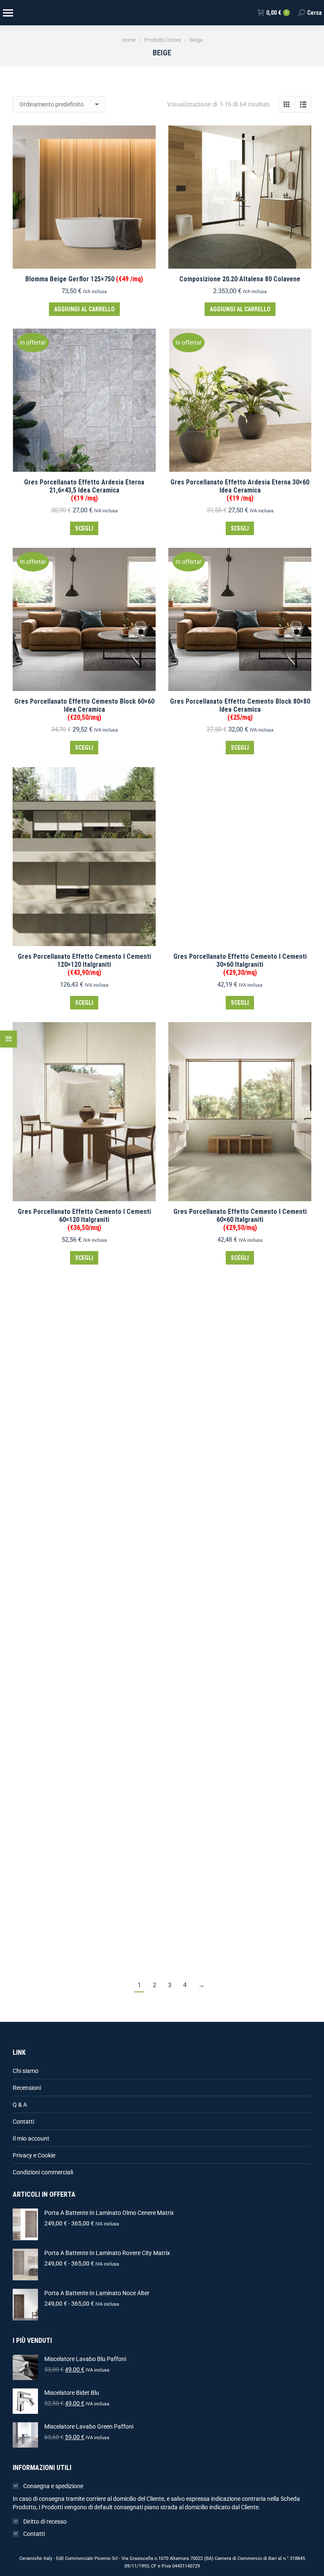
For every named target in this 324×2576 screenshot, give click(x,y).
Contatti (23, 2122)
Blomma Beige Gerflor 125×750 (84, 279)
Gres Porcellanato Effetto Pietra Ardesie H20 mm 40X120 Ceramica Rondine (84, 1913)
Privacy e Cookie (34, 2155)
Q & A (20, 2105)
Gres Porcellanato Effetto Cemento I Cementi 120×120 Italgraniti (84, 964)
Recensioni (27, 2088)
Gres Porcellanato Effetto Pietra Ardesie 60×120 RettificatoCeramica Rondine (84, 1694)
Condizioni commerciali (43, 2172)
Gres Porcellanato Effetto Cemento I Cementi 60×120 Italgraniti (84, 1220)
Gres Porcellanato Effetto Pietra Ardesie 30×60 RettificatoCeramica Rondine (240, 1439)
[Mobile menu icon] (8, 13)
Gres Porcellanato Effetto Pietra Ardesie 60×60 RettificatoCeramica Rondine (240, 1694)
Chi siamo (26, 2071)
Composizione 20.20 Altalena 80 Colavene (240, 279)
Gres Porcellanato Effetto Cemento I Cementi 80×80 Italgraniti (84, 1474)
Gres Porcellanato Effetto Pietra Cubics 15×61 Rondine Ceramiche (240, 1913)
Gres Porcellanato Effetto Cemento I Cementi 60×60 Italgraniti (240, 1220)
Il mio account (31, 2138)
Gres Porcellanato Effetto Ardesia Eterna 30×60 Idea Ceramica (240, 490)
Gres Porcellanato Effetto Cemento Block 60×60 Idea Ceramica (84, 709)
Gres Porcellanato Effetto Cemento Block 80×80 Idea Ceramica (240, 709)
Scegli (84, 528)
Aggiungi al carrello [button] (84, 309)
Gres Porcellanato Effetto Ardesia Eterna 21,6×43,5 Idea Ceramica (84, 490)
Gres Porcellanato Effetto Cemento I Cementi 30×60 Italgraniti (240, 964)
